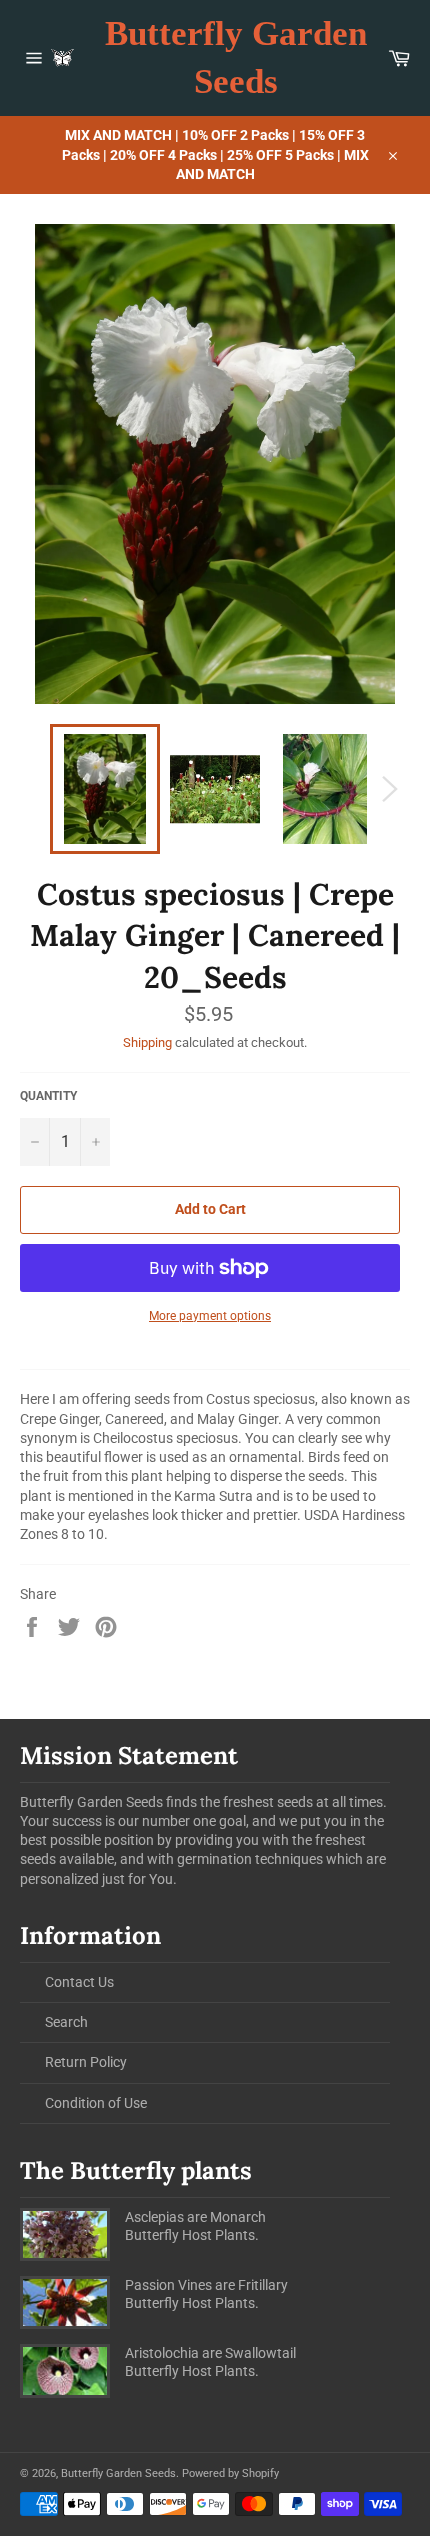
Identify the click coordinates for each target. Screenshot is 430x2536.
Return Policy (86, 2062)
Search (66, 2022)
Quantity (48, 1096)
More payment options (210, 1316)
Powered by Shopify (230, 2473)
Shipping (147, 1042)
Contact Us (79, 1982)
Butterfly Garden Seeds (236, 57)
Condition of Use (96, 2103)
